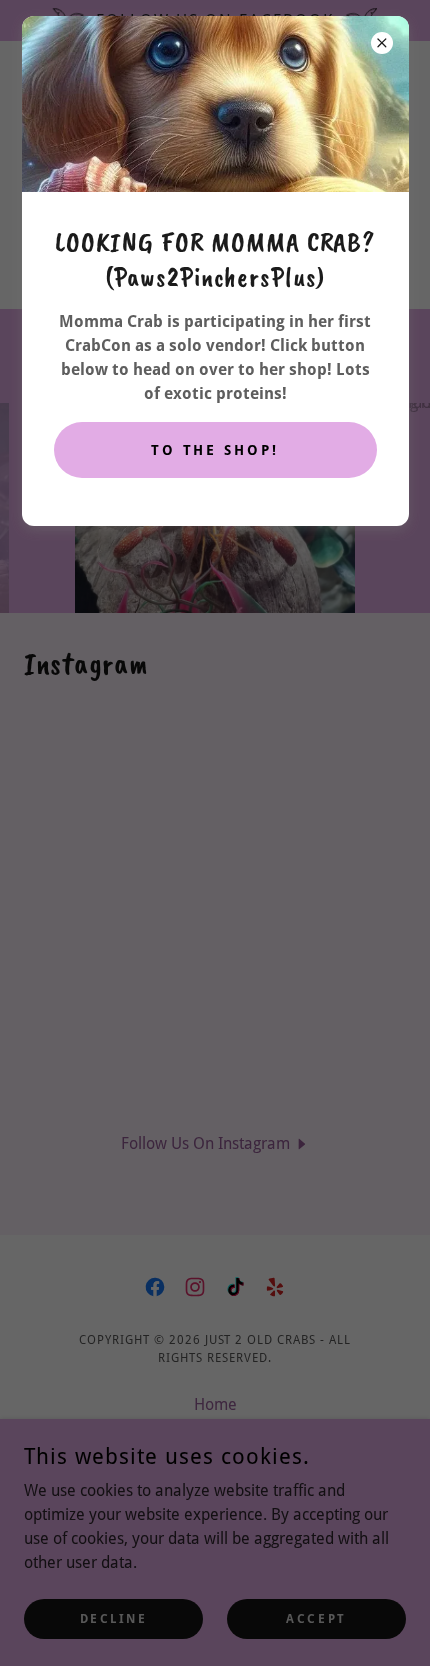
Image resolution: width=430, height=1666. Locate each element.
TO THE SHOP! (215, 450)
